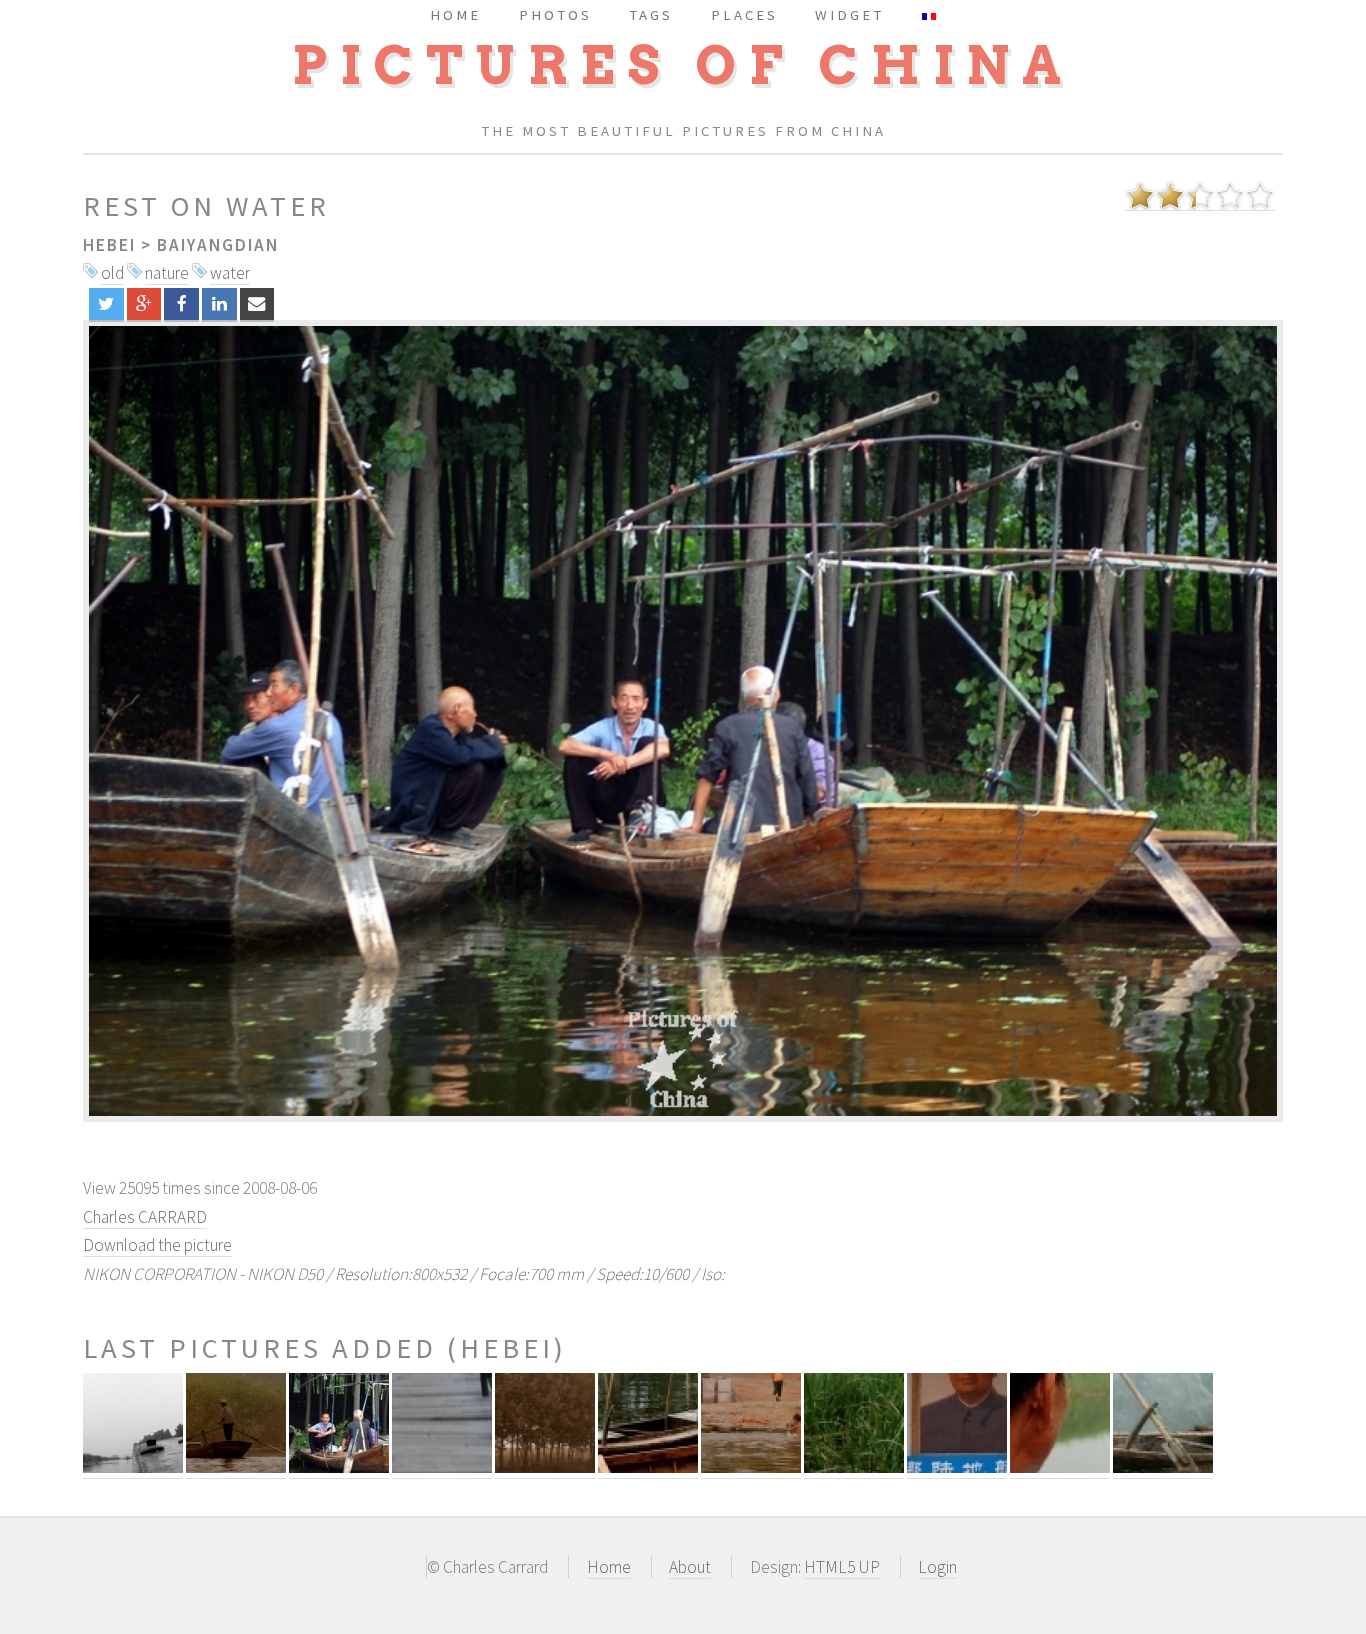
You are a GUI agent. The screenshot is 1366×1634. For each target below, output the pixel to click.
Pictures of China (683, 65)
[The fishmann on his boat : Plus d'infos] (236, 1467)
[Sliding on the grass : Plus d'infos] (854, 1467)
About (690, 1567)
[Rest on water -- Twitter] (106, 304)
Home (609, 1567)
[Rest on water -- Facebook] (181, 304)
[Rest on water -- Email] (257, 304)
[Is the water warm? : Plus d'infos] (751, 1467)
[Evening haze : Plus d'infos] (442, 1467)
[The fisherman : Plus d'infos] (1163, 1467)
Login (937, 1567)
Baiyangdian (218, 245)
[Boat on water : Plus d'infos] (648, 1467)
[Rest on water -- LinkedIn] (219, 304)
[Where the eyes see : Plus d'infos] (1060, 1467)
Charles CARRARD (145, 1217)
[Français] (929, 14)
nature (167, 273)
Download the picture (157, 1245)
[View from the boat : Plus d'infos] (133, 1467)
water (230, 273)
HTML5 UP (842, 1567)
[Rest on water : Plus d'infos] (339, 1467)
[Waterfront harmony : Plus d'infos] (545, 1467)
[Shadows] (683, 721)
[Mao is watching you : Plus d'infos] (957, 1467)
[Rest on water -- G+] (144, 304)
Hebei (109, 245)
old (112, 273)
